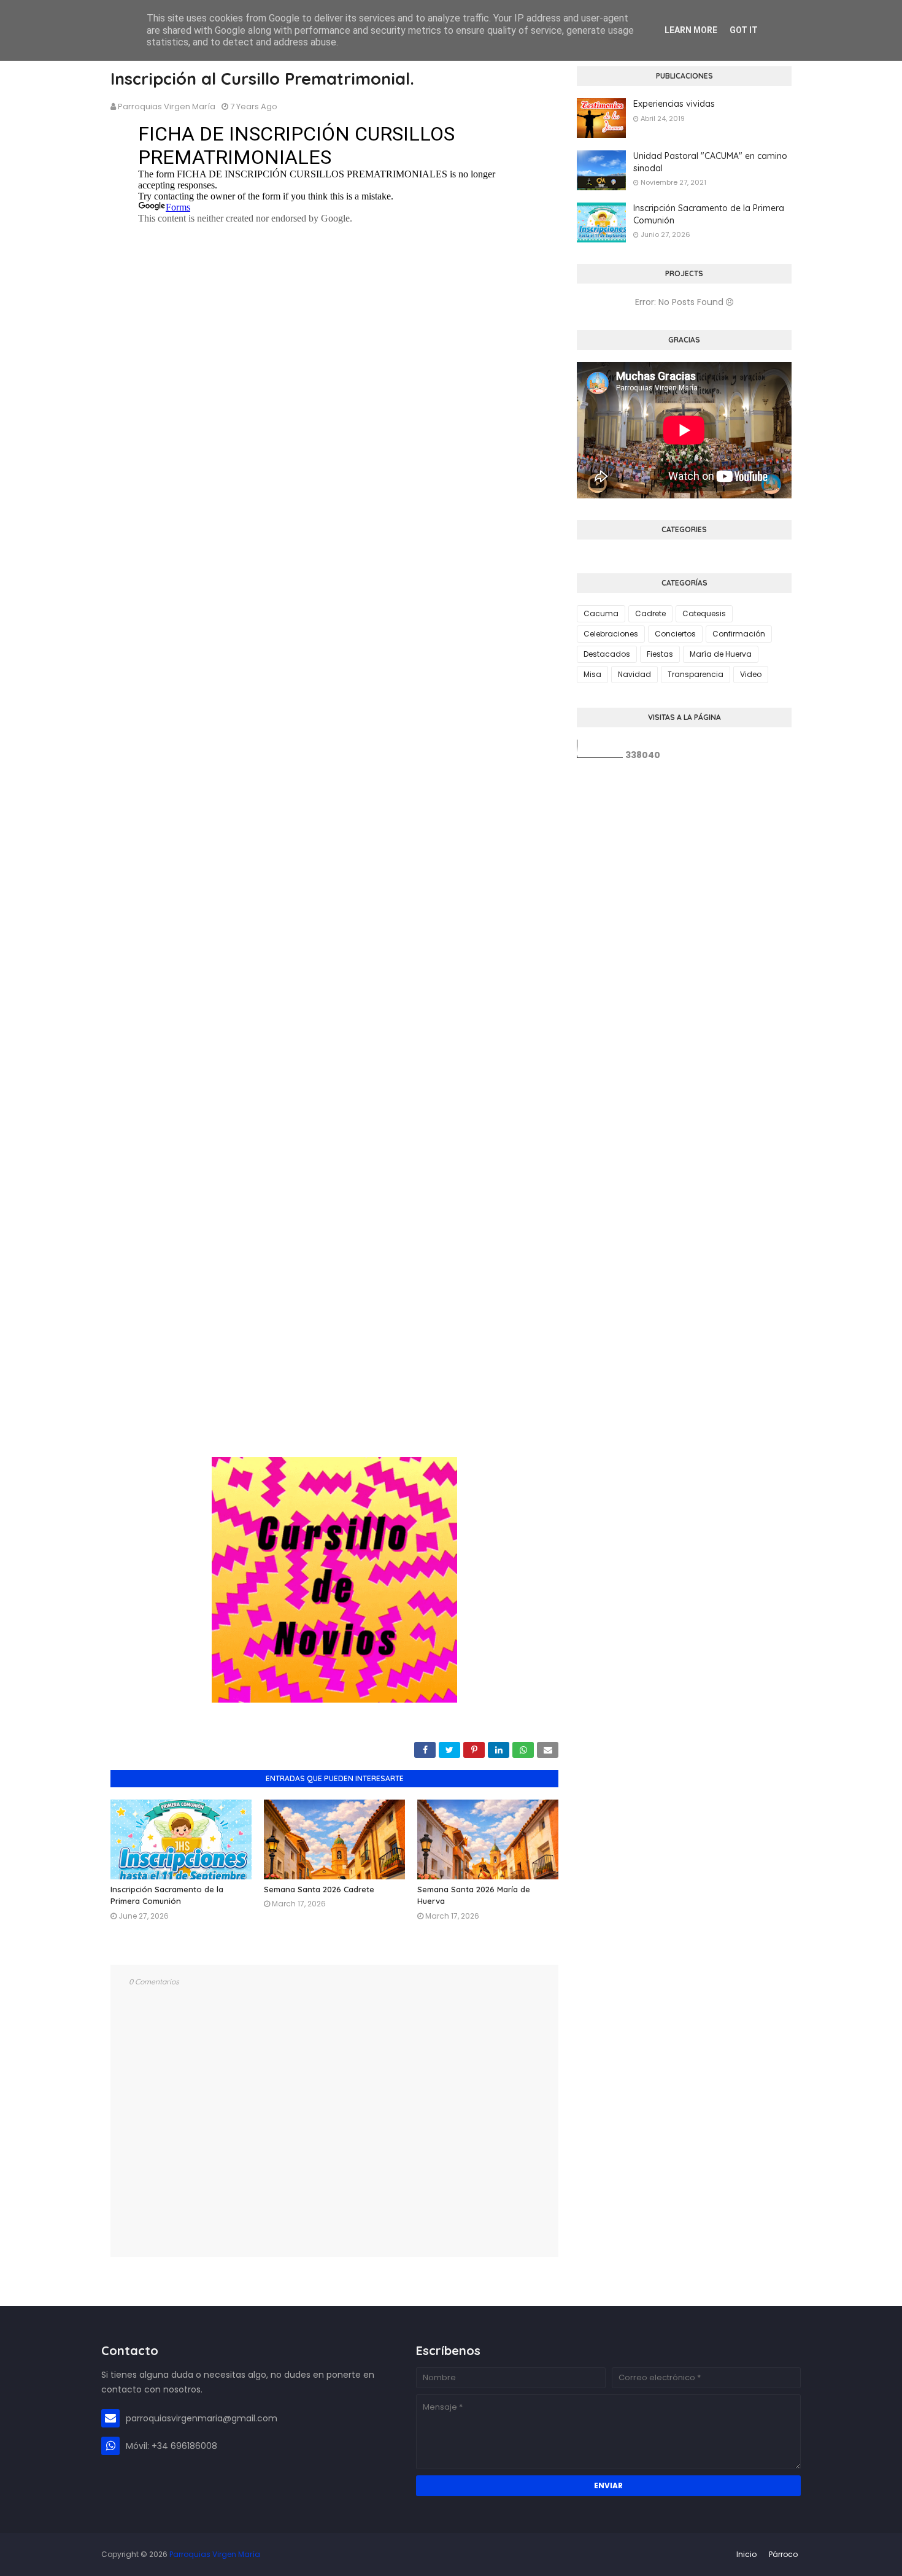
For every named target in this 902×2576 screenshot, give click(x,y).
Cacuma (601, 613)
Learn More (691, 30)
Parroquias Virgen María (167, 106)
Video (751, 674)
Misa (592, 674)
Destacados (607, 654)
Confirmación (739, 634)
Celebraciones (611, 634)
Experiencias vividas (674, 104)
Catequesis (704, 613)
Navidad (634, 674)
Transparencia (696, 674)
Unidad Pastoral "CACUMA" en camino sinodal (710, 162)
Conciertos (675, 634)
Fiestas (660, 654)
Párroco (783, 2554)
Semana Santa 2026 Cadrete (319, 1889)
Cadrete (650, 613)
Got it (744, 30)
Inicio (746, 2554)
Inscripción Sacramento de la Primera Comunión (709, 214)
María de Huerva (721, 654)
